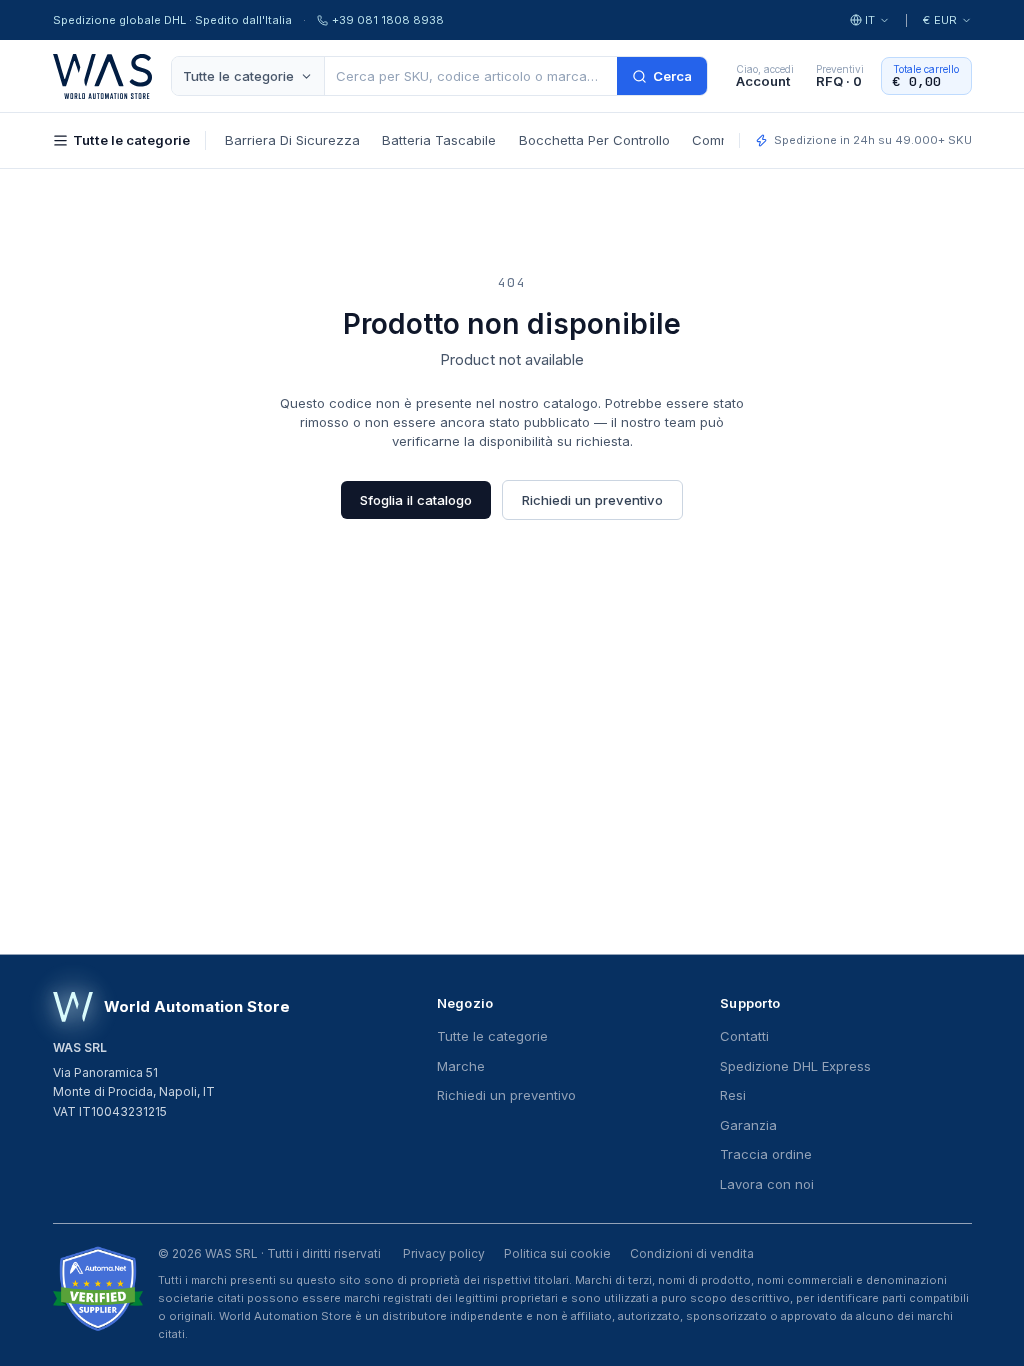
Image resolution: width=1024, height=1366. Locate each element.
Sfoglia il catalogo (416, 500)
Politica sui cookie (557, 1253)
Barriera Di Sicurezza (292, 140)
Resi (733, 1095)
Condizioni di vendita (692, 1253)
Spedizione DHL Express (795, 1066)
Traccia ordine (766, 1154)
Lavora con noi (767, 1184)
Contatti (744, 1036)
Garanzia (748, 1125)
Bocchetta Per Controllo (594, 140)
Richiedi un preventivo (592, 500)
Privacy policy (444, 1253)
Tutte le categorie (238, 76)
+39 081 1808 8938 (388, 20)
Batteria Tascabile (439, 140)
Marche (461, 1066)
